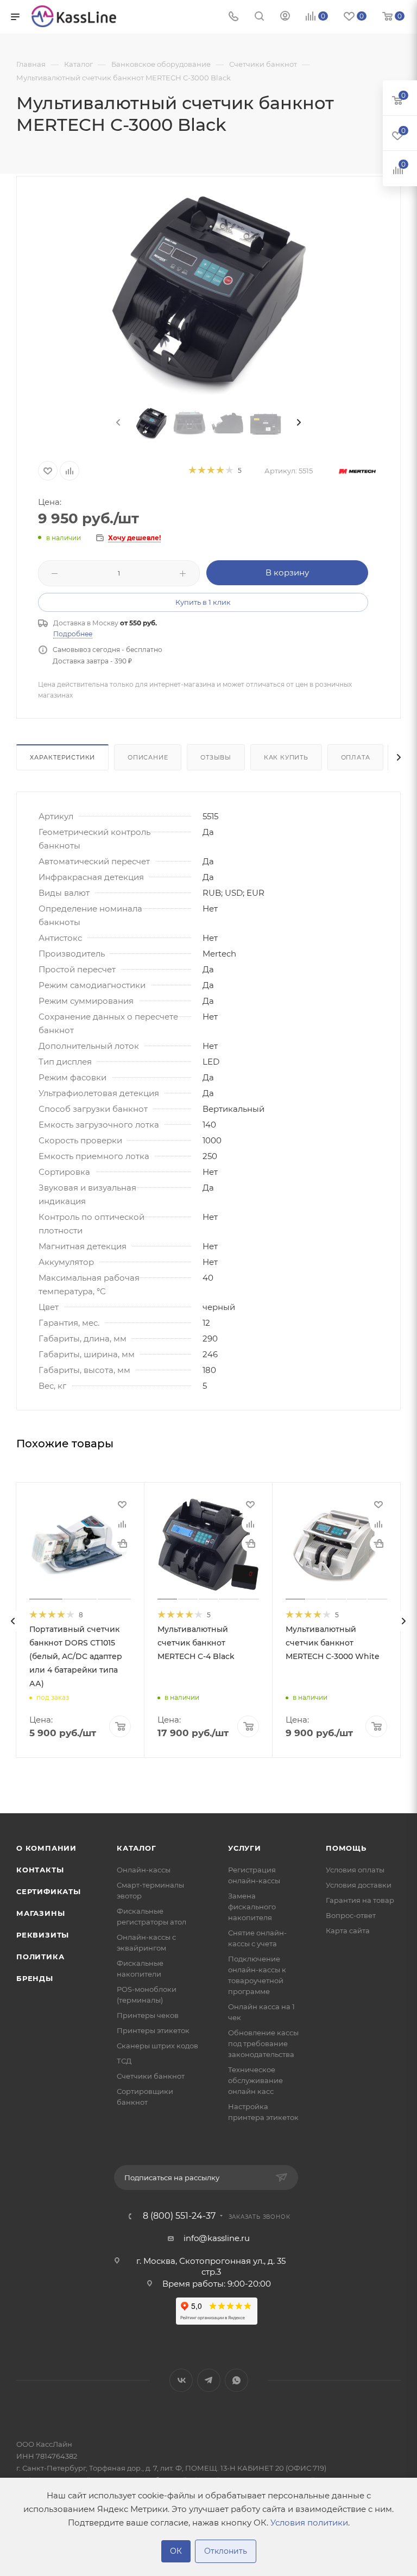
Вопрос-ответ (351, 1915)
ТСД (124, 2061)
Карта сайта (348, 1931)
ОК (176, 2551)
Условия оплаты (355, 1870)
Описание (148, 757)
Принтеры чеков (148, 2015)
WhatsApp (236, 2380)
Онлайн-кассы (144, 1870)
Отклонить (226, 2551)
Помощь (346, 1848)
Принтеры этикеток (153, 2030)
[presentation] (117, 423)
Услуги (245, 1848)
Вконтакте (181, 2380)
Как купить (286, 757)
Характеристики (62, 757)
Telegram (209, 2380)
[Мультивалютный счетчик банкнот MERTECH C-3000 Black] (209, 293)
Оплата (356, 757)
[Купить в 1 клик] (122, 1543)
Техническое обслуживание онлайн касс (255, 2080)
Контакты (40, 1870)
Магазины (40, 1913)
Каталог (137, 1848)
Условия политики (309, 2523)
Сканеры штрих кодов (157, 2046)
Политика (40, 1957)
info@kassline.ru (217, 2238)
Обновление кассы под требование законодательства (263, 2043)
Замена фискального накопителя (252, 1907)
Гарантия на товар (360, 1900)
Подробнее (73, 634)
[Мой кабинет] (285, 17)
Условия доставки (359, 1885)
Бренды (35, 1978)
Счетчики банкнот (151, 2076)
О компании (46, 1848)
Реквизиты (43, 1935)
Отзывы (216, 757)
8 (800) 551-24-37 (179, 2216)
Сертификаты (49, 1891)
